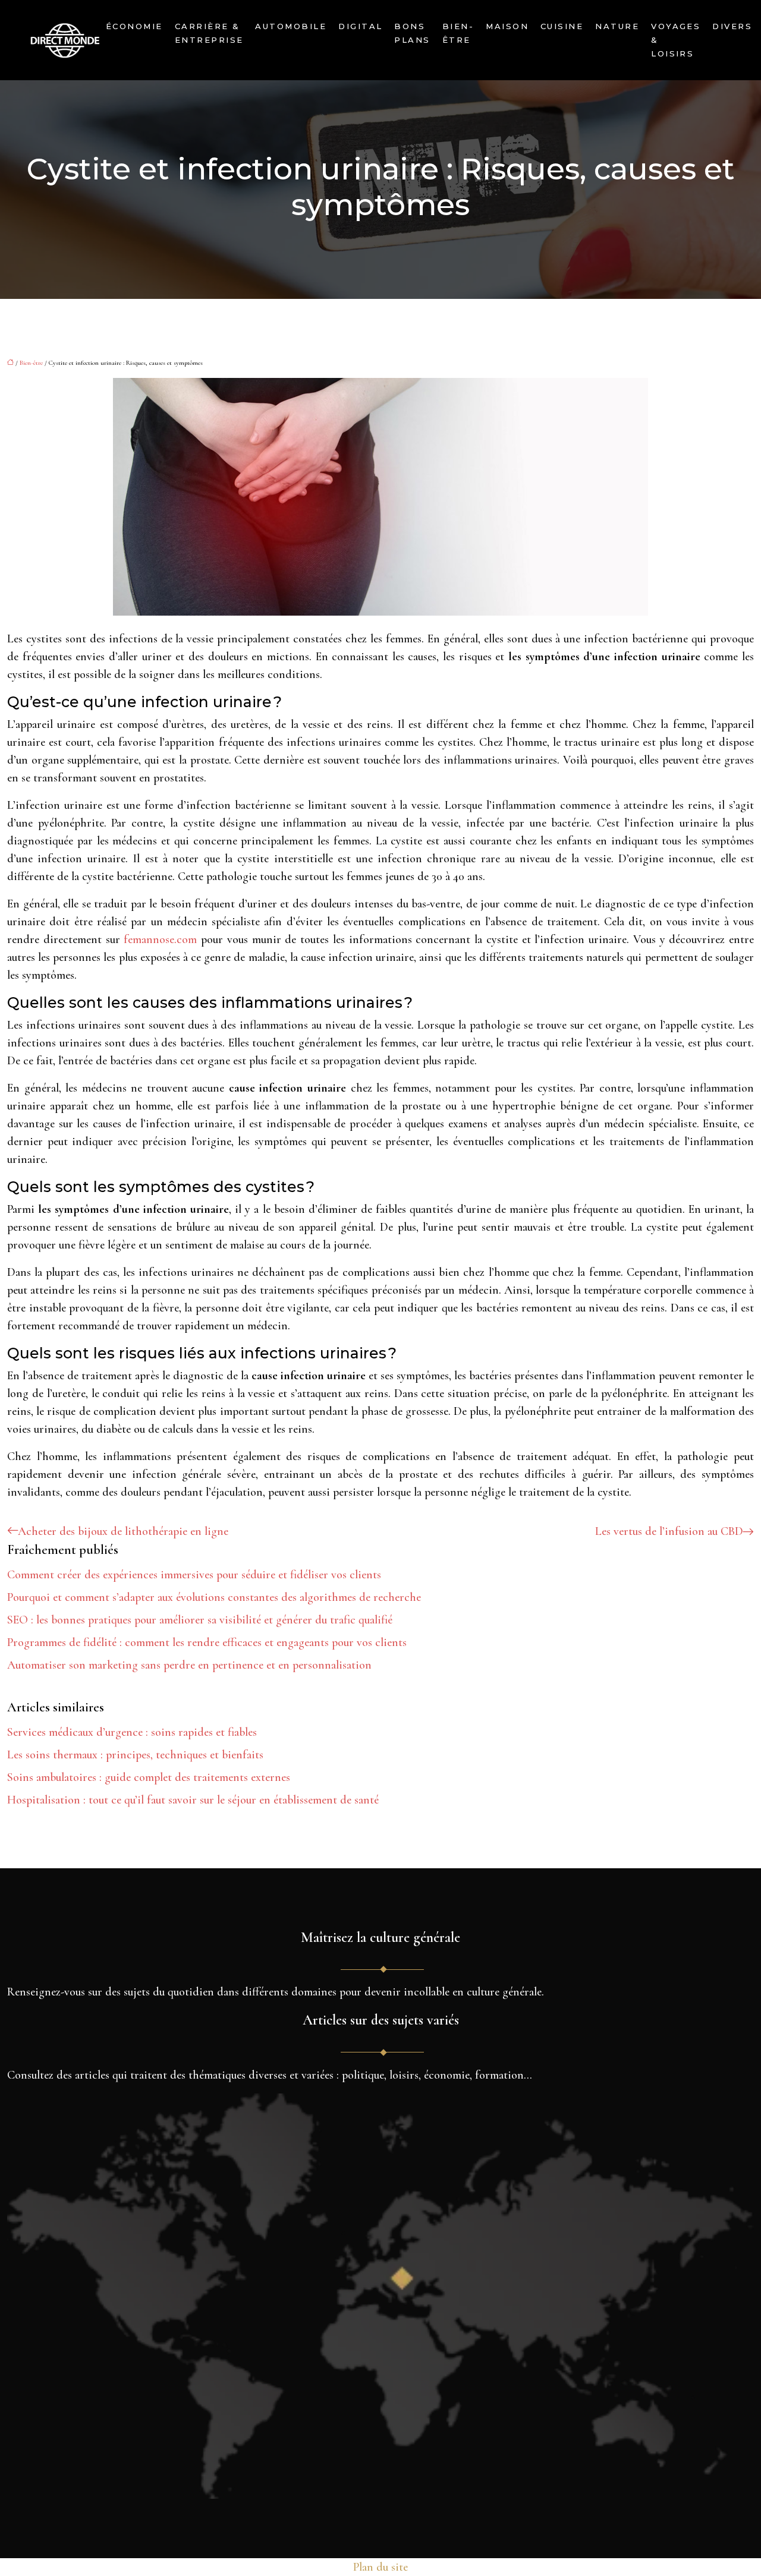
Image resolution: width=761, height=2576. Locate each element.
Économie (134, 26)
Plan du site (380, 2567)
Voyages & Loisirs (676, 40)
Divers (732, 26)
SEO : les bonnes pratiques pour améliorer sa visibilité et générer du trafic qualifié (200, 1620)
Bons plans (412, 33)
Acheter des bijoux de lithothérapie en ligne (123, 1531)
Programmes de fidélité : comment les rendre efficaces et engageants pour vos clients (207, 1642)
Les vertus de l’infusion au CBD (669, 1531)
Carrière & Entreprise (209, 33)
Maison (507, 26)
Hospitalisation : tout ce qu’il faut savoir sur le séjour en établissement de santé (193, 1800)
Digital (360, 26)
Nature (617, 26)
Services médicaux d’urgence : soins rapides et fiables (132, 1732)
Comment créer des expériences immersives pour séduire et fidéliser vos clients (194, 1575)
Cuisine (562, 26)
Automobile (291, 26)
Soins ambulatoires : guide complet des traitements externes (149, 1777)
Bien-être (458, 33)
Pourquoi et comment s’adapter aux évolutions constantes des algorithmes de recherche (214, 1597)
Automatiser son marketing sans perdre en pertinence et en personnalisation (189, 1665)
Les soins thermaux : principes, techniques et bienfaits (135, 1755)
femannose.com (160, 939)
